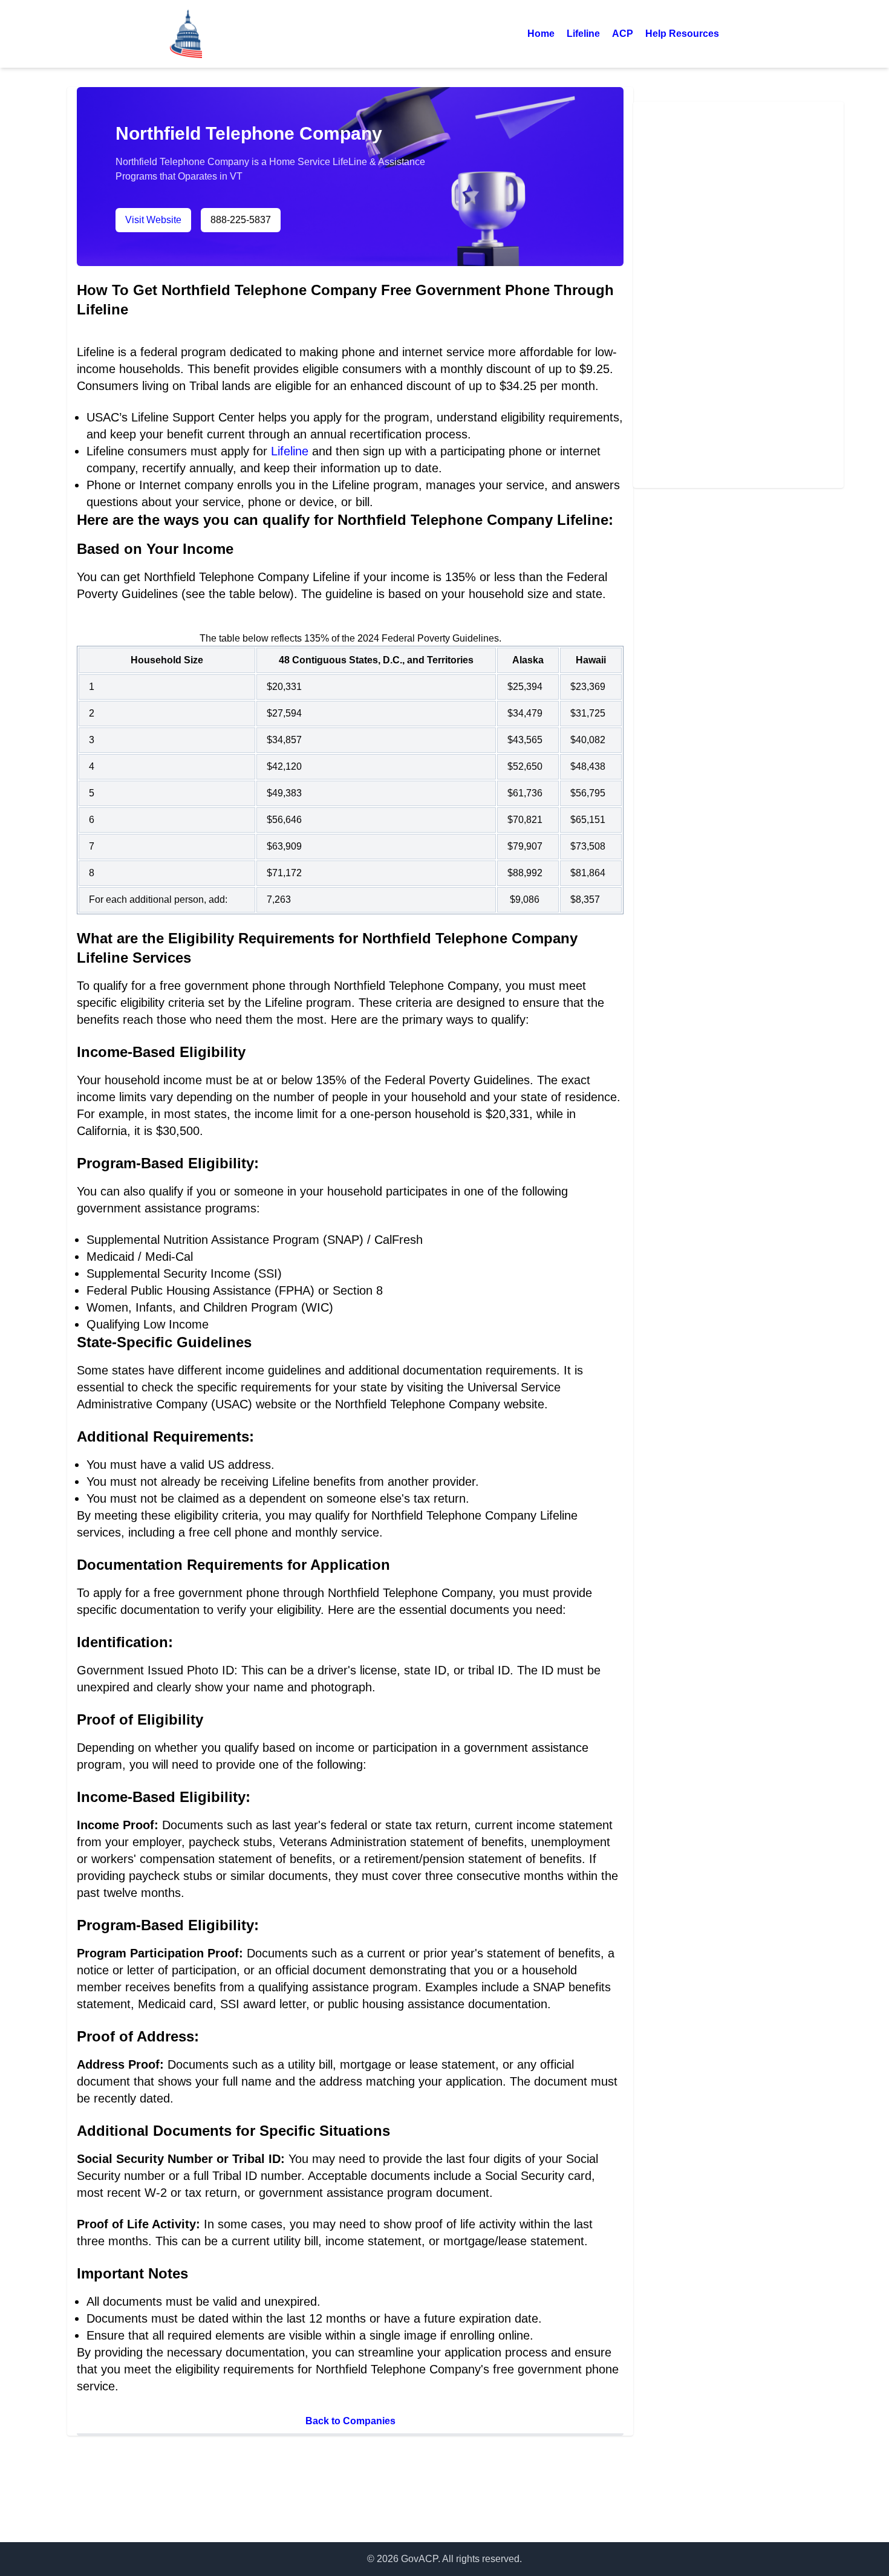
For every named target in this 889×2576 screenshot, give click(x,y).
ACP (623, 34)
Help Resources (682, 34)
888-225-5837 (241, 220)
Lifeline (583, 34)
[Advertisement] (738, 293)
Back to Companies (350, 2421)
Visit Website (153, 220)
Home (541, 34)
